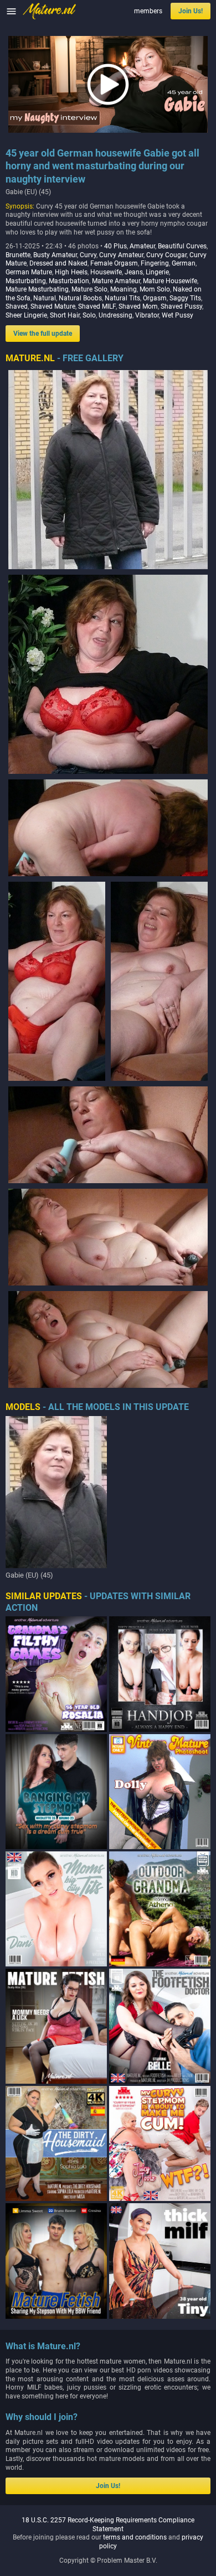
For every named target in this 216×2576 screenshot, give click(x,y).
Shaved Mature (53, 306)
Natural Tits (122, 298)
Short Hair (65, 315)
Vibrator (147, 315)
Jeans (134, 272)
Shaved (17, 306)
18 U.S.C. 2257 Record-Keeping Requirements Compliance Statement (108, 2525)
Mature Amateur (116, 281)
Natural (45, 298)
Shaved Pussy (181, 306)
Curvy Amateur (121, 255)
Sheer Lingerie (26, 315)
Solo (89, 315)
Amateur (142, 246)
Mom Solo (155, 289)
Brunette (18, 255)
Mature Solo (89, 289)
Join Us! (191, 11)
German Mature (29, 272)
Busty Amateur (55, 255)
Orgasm (155, 298)
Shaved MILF (97, 306)
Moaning (124, 289)
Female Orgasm (114, 263)
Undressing (115, 315)
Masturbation (69, 281)
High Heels (71, 272)
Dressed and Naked (58, 263)
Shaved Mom (138, 306)
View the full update (43, 334)
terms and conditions (135, 2537)
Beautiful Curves (182, 246)
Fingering (155, 263)
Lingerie (157, 272)
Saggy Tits (185, 298)
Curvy (88, 255)
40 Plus (115, 246)
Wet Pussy (178, 315)
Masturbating (26, 281)
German (184, 263)
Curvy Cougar (166, 255)
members (148, 11)
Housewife (106, 272)
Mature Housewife (170, 281)
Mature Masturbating (37, 289)
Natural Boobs (80, 298)
